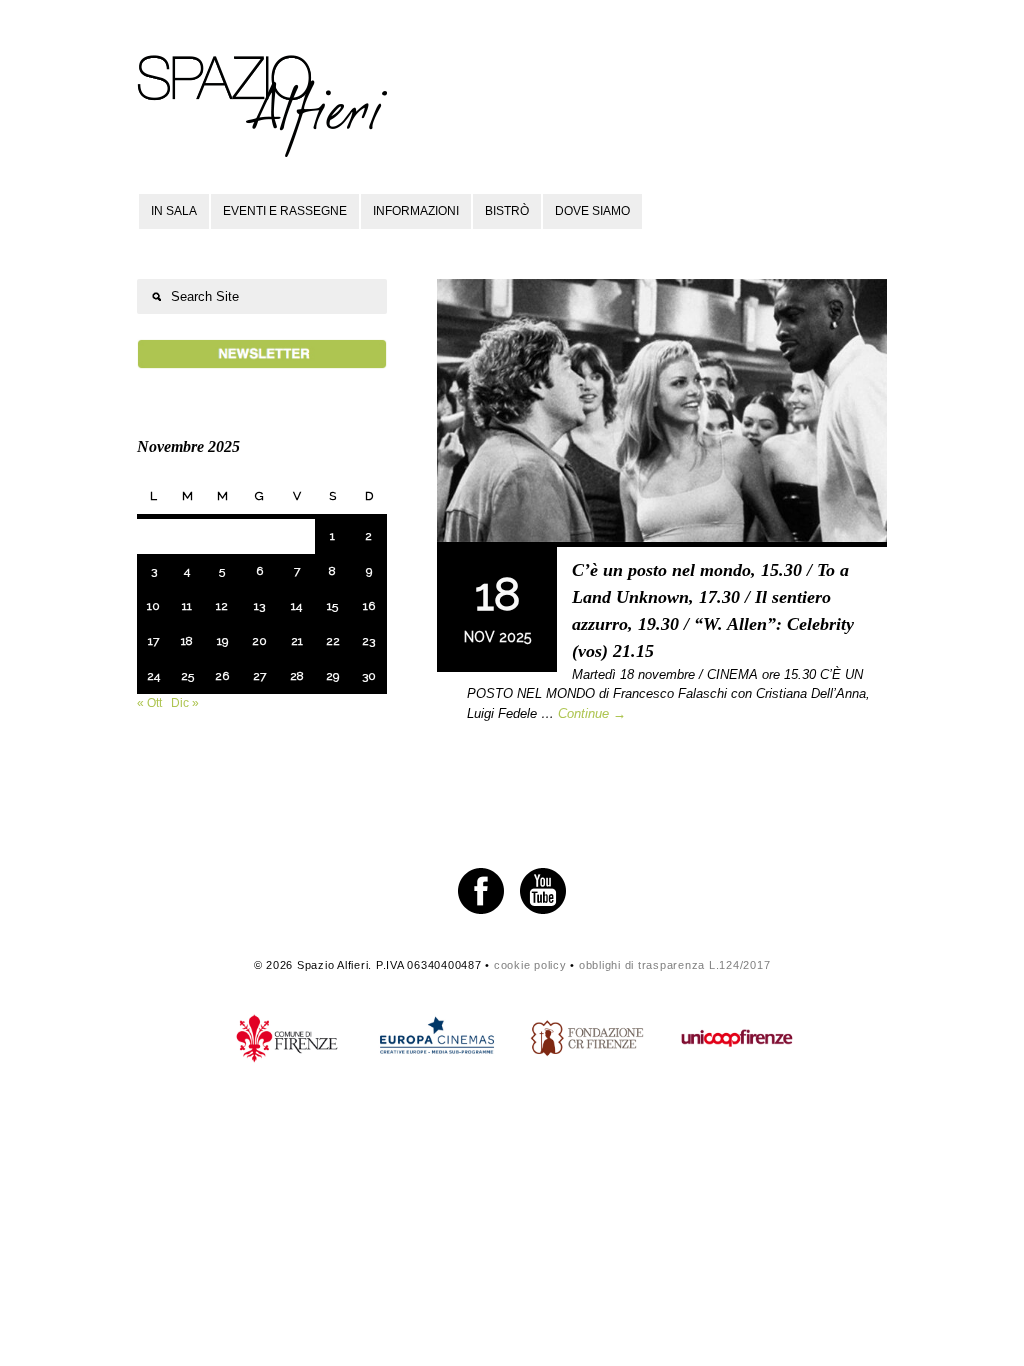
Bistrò (507, 211)
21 (297, 641)
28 (297, 676)
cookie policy (530, 965)
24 (153, 676)
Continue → (592, 713)
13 (259, 606)
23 (368, 641)
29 (332, 676)
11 (187, 606)
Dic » (185, 703)
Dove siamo (592, 211)
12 (222, 606)
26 (222, 676)
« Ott (149, 703)
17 (153, 641)
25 (187, 676)
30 (369, 676)
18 (187, 641)
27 (259, 676)
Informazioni (416, 211)
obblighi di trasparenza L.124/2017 (675, 965)
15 (332, 606)
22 (333, 641)
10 (153, 606)
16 (369, 606)
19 (222, 641)
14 (296, 606)
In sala (174, 211)
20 (259, 641)
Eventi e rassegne (285, 211)
